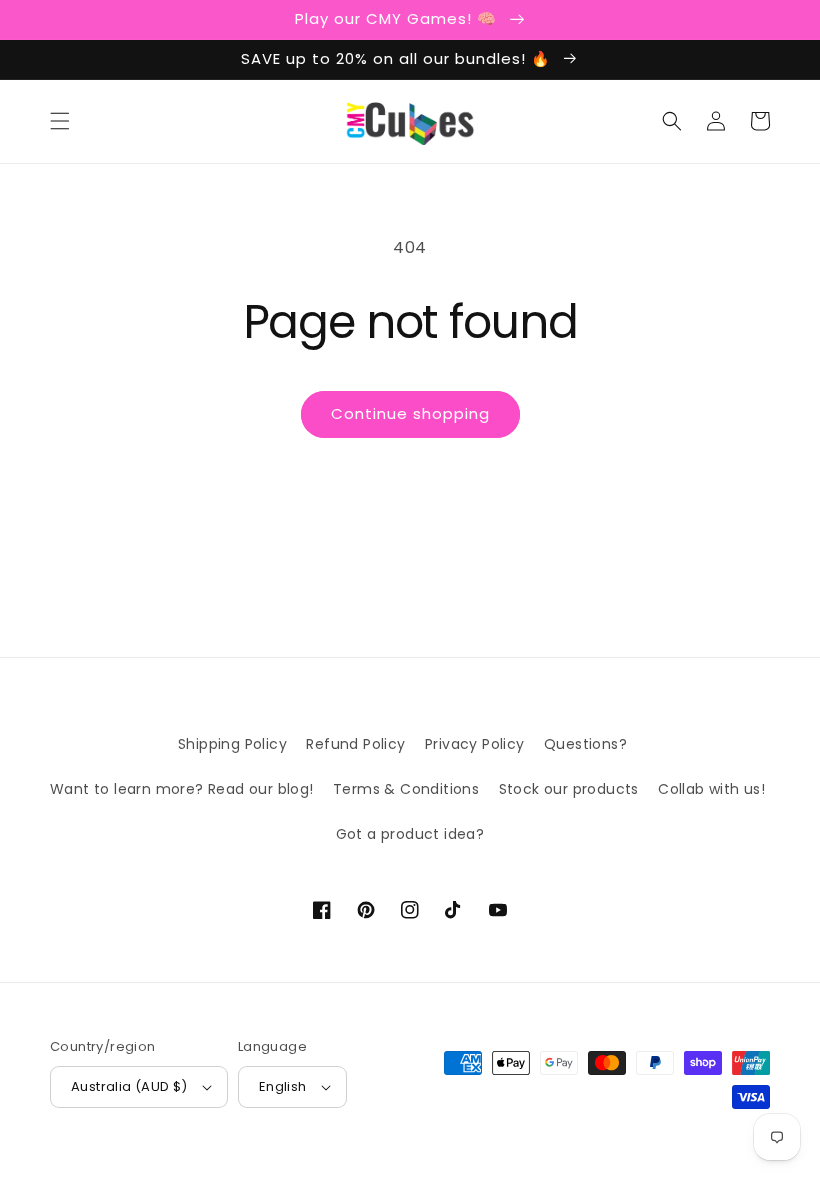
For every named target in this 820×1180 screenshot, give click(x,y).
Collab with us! (711, 789)
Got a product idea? (410, 834)
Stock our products (569, 789)
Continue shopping (410, 413)
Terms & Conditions (406, 789)
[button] (60, 121)
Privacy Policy (475, 744)
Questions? (585, 744)
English (283, 1086)
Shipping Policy (232, 744)
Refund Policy (355, 744)
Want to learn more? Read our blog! (182, 789)
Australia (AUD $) (129, 1086)
